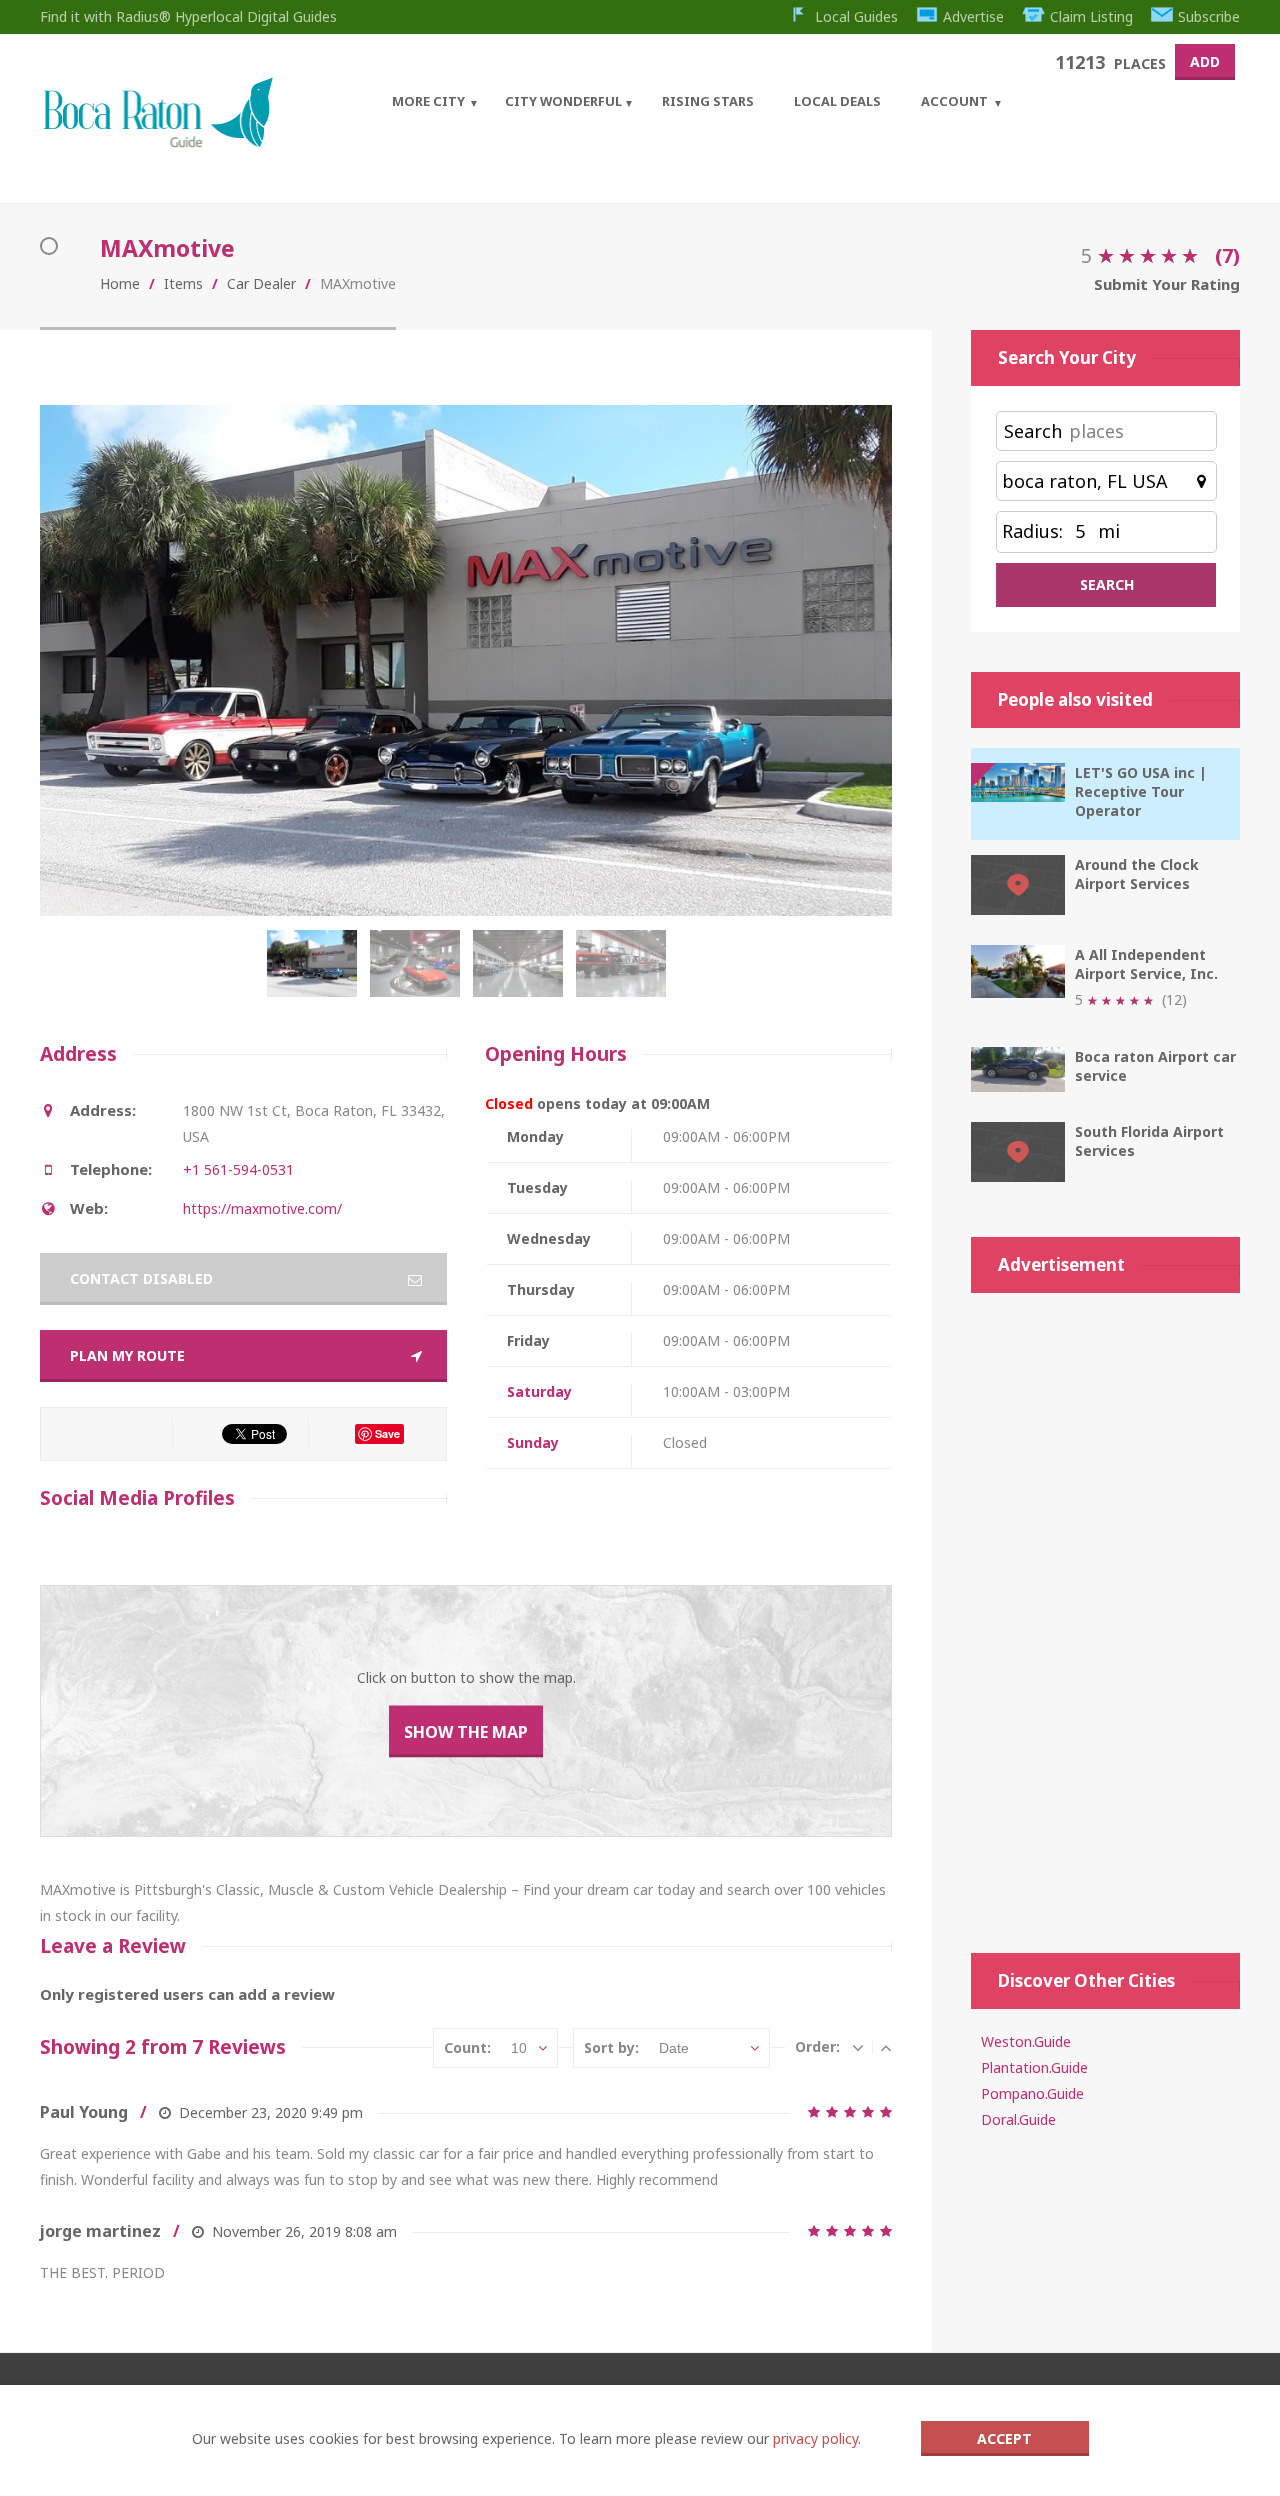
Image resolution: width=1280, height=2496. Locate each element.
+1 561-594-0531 (238, 1169)
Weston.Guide (1026, 2041)
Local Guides (856, 16)
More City (428, 101)
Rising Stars (708, 101)
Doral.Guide (1018, 2119)
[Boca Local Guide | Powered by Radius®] (157, 142)
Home (120, 283)
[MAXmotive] (316, 974)
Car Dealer (261, 283)
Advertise (973, 16)
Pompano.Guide (1032, 2093)
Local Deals (837, 101)
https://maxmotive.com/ (262, 1208)
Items (183, 283)
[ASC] (886, 2047)
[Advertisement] (1105, 1613)
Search (1033, 431)
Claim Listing (1091, 16)
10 (519, 2048)
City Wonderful (563, 101)
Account (954, 101)
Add (1205, 61)
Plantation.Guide (1034, 2067)
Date (674, 2048)
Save (387, 1433)
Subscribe (1209, 16)
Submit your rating (1167, 284)
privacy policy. (817, 2438)
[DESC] (858, 2047)
